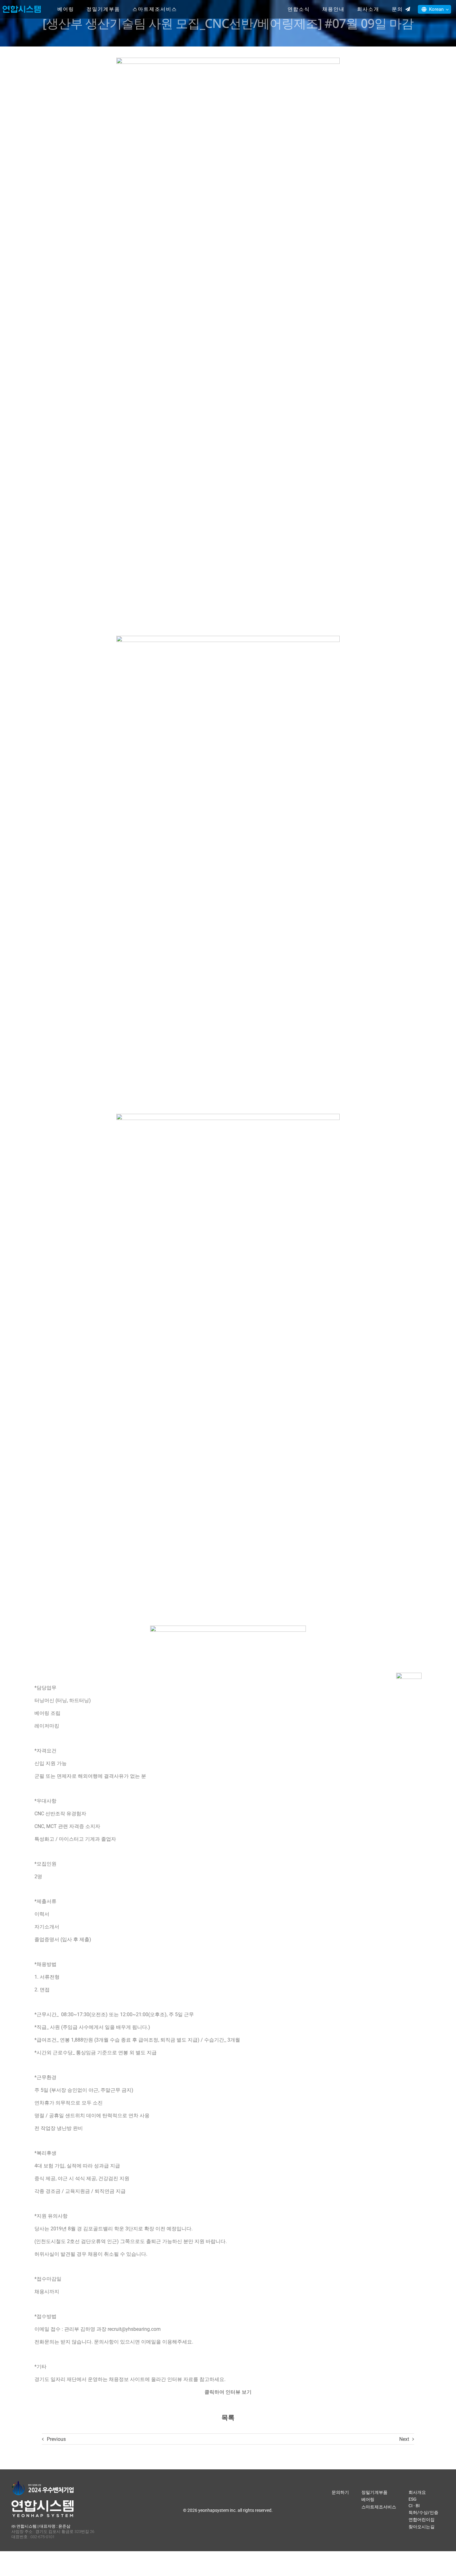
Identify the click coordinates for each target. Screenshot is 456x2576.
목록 (228, 2418)
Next (404, 2439)
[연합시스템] (22, 6)
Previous (56, 2439)
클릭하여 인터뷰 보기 (228, 2392)
